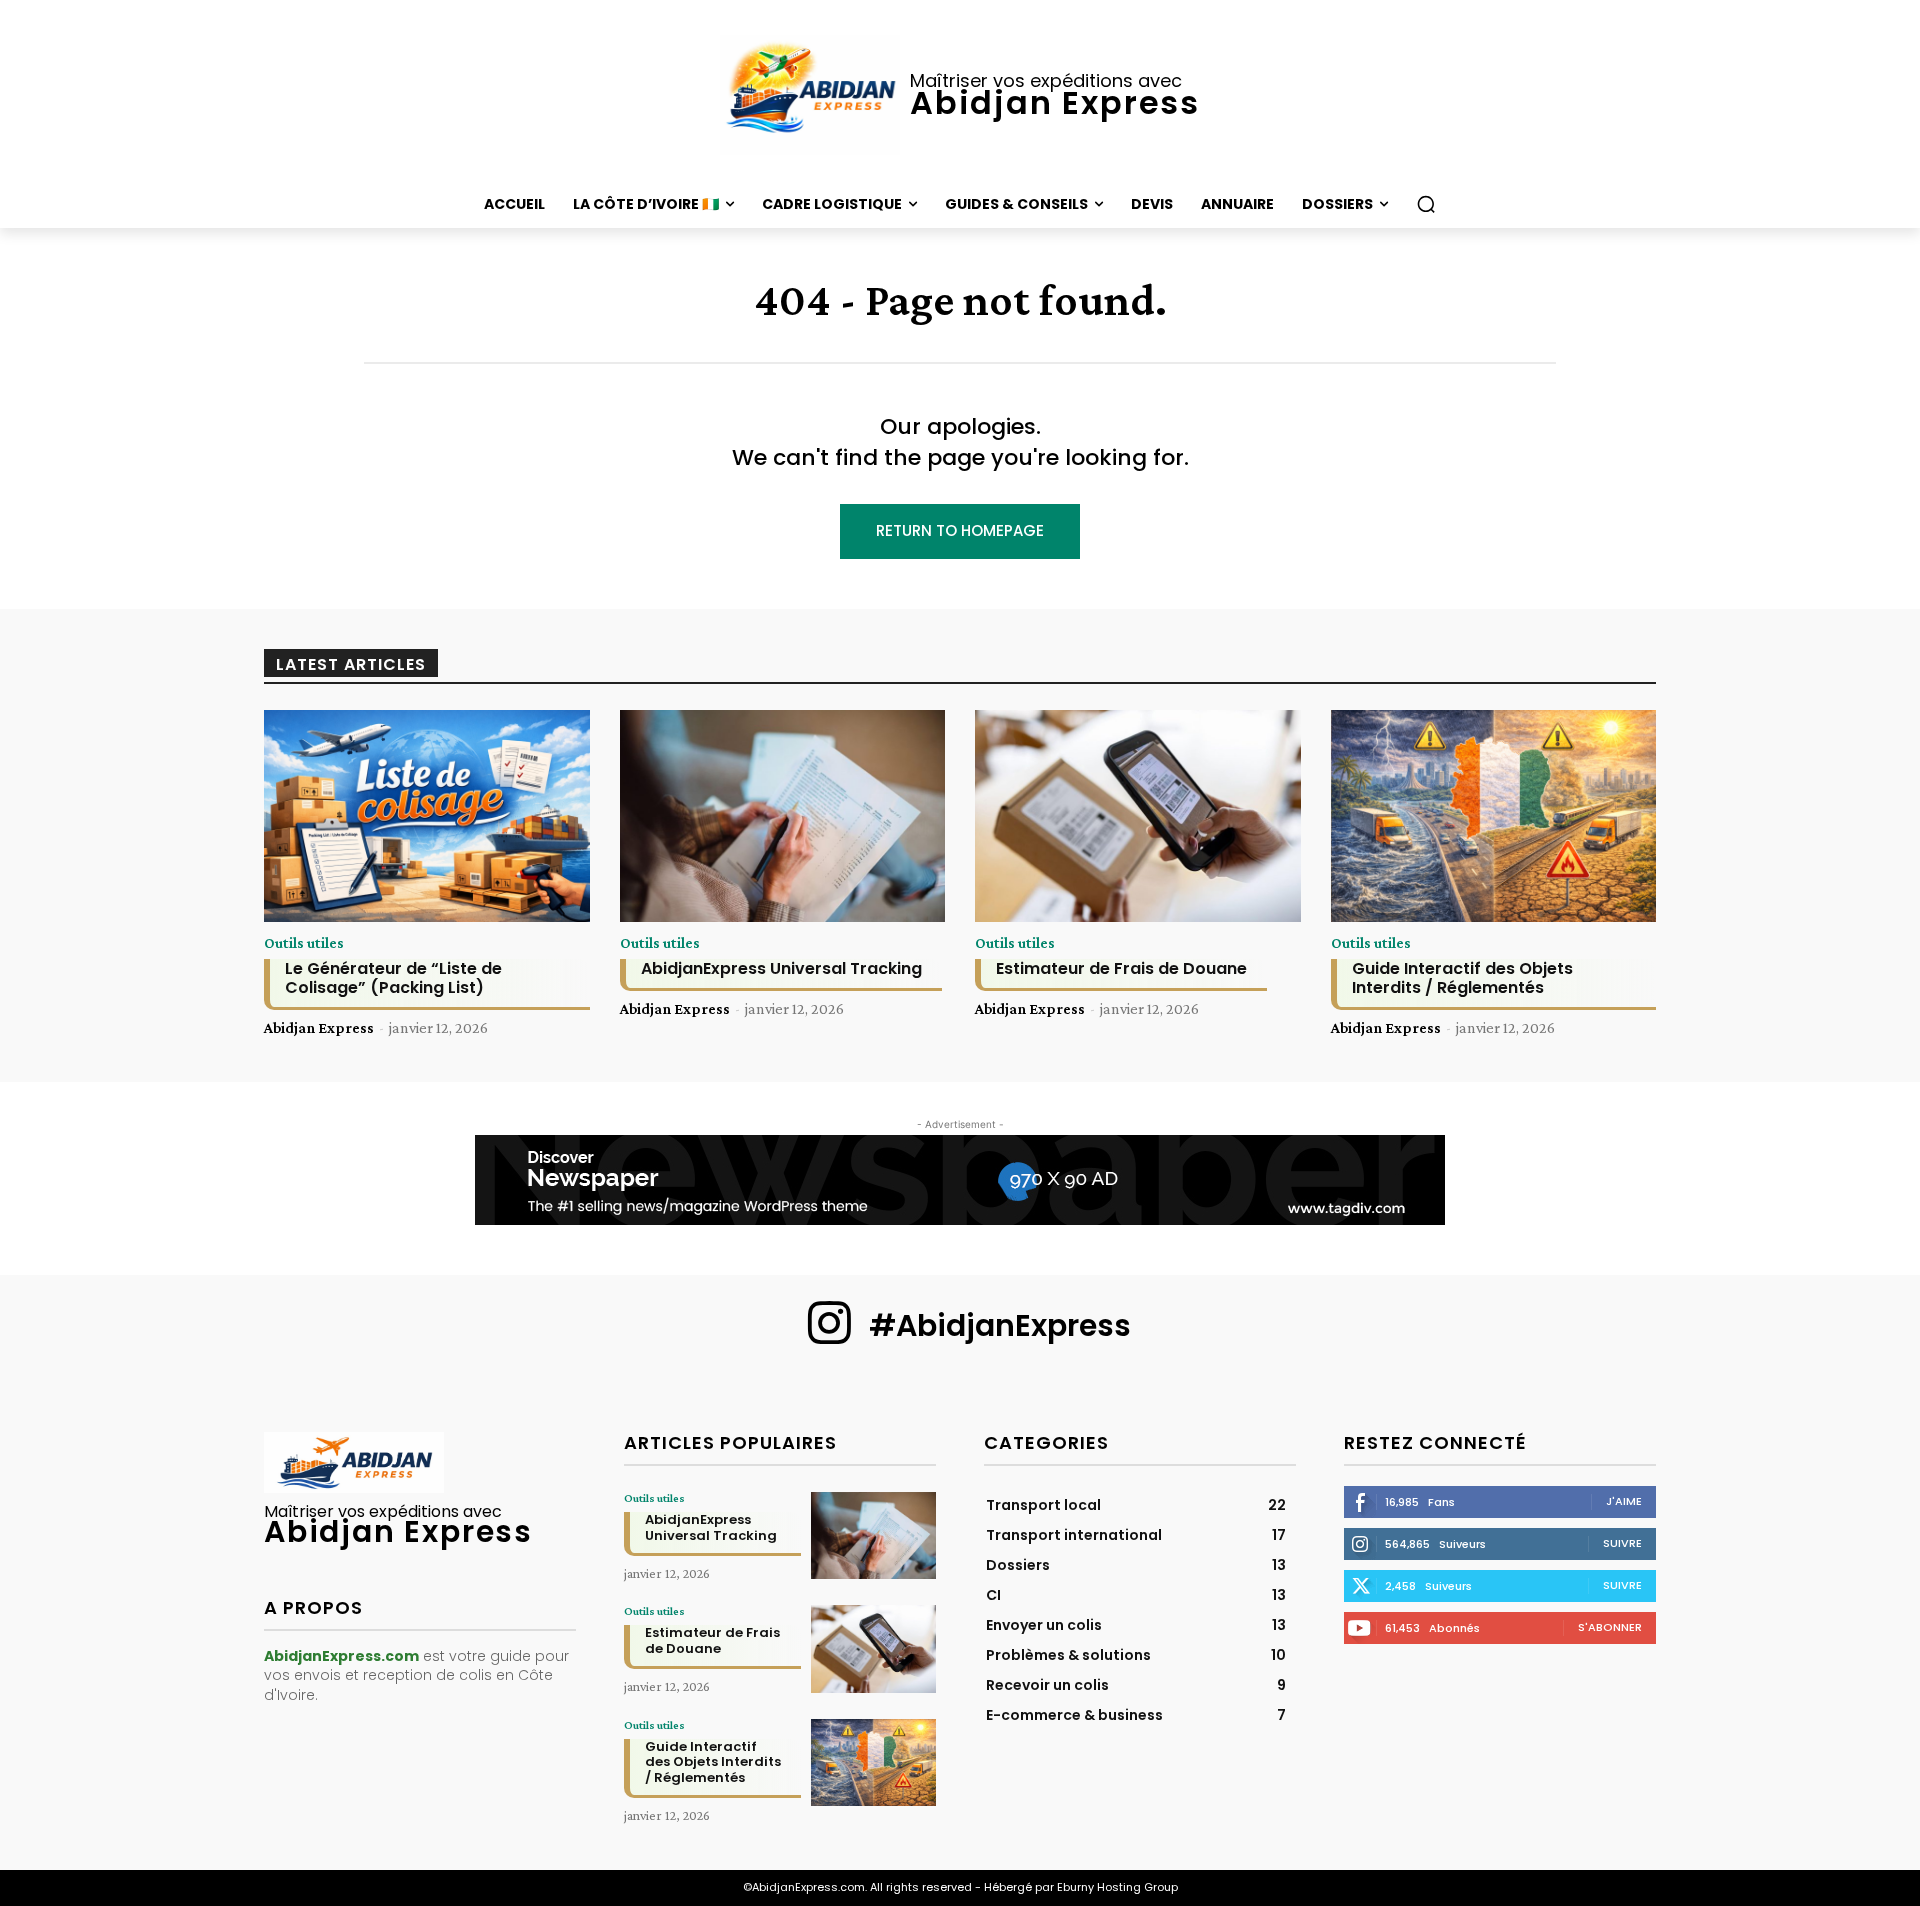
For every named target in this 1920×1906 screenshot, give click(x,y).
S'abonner (1610, 1627)
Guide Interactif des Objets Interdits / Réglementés (1462, 978)
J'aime (1624, 1501)
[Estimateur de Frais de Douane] (1138, 816)
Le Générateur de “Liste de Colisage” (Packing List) (393, 978)
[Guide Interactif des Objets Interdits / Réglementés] (1494, 816)
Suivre (1622, 1543)
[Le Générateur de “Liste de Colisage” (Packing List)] (427, 816)
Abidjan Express (319, 1027)
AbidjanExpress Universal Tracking (781, 968)
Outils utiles (304, 943)
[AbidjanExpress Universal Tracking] (783, 816)
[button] (1426, 204)
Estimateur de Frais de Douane (1121, 968)
